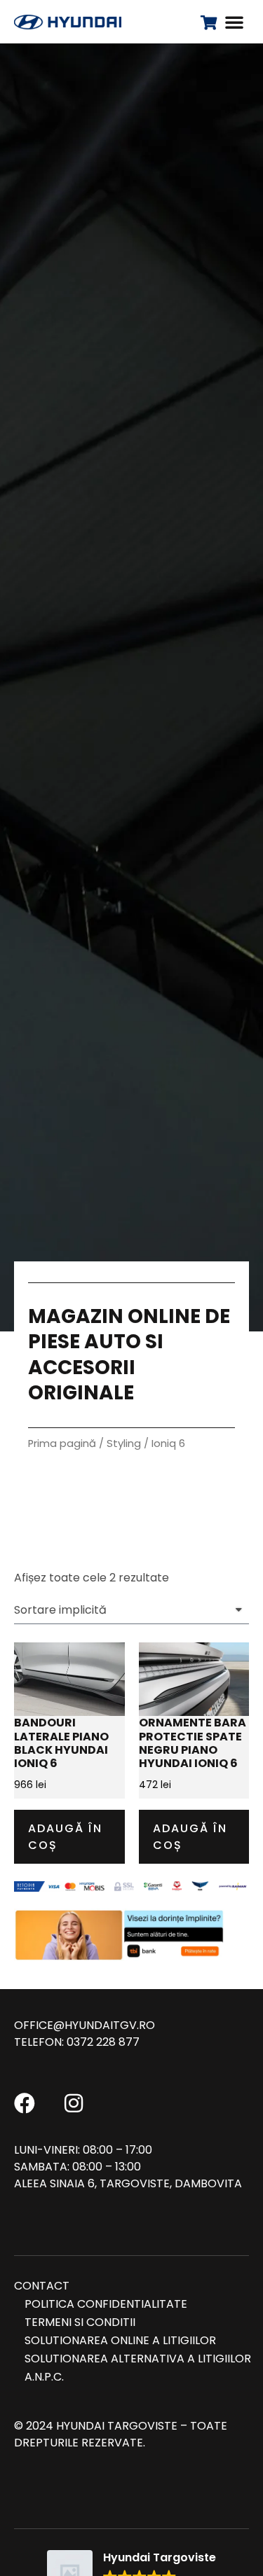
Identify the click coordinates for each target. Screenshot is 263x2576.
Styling (124, 1443)
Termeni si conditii (80, 2322)
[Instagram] (74, 2103)
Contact (42, 2286)
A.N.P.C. (44, 2377)
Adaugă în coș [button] (65, 1837)
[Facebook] (25, 2103)
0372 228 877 (103, 2042)
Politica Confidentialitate (106, 2304)
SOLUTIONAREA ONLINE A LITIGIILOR (120, 2340)
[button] (234, 22)
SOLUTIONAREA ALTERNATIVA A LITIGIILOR (138, 2359)
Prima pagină (62, 1443)
